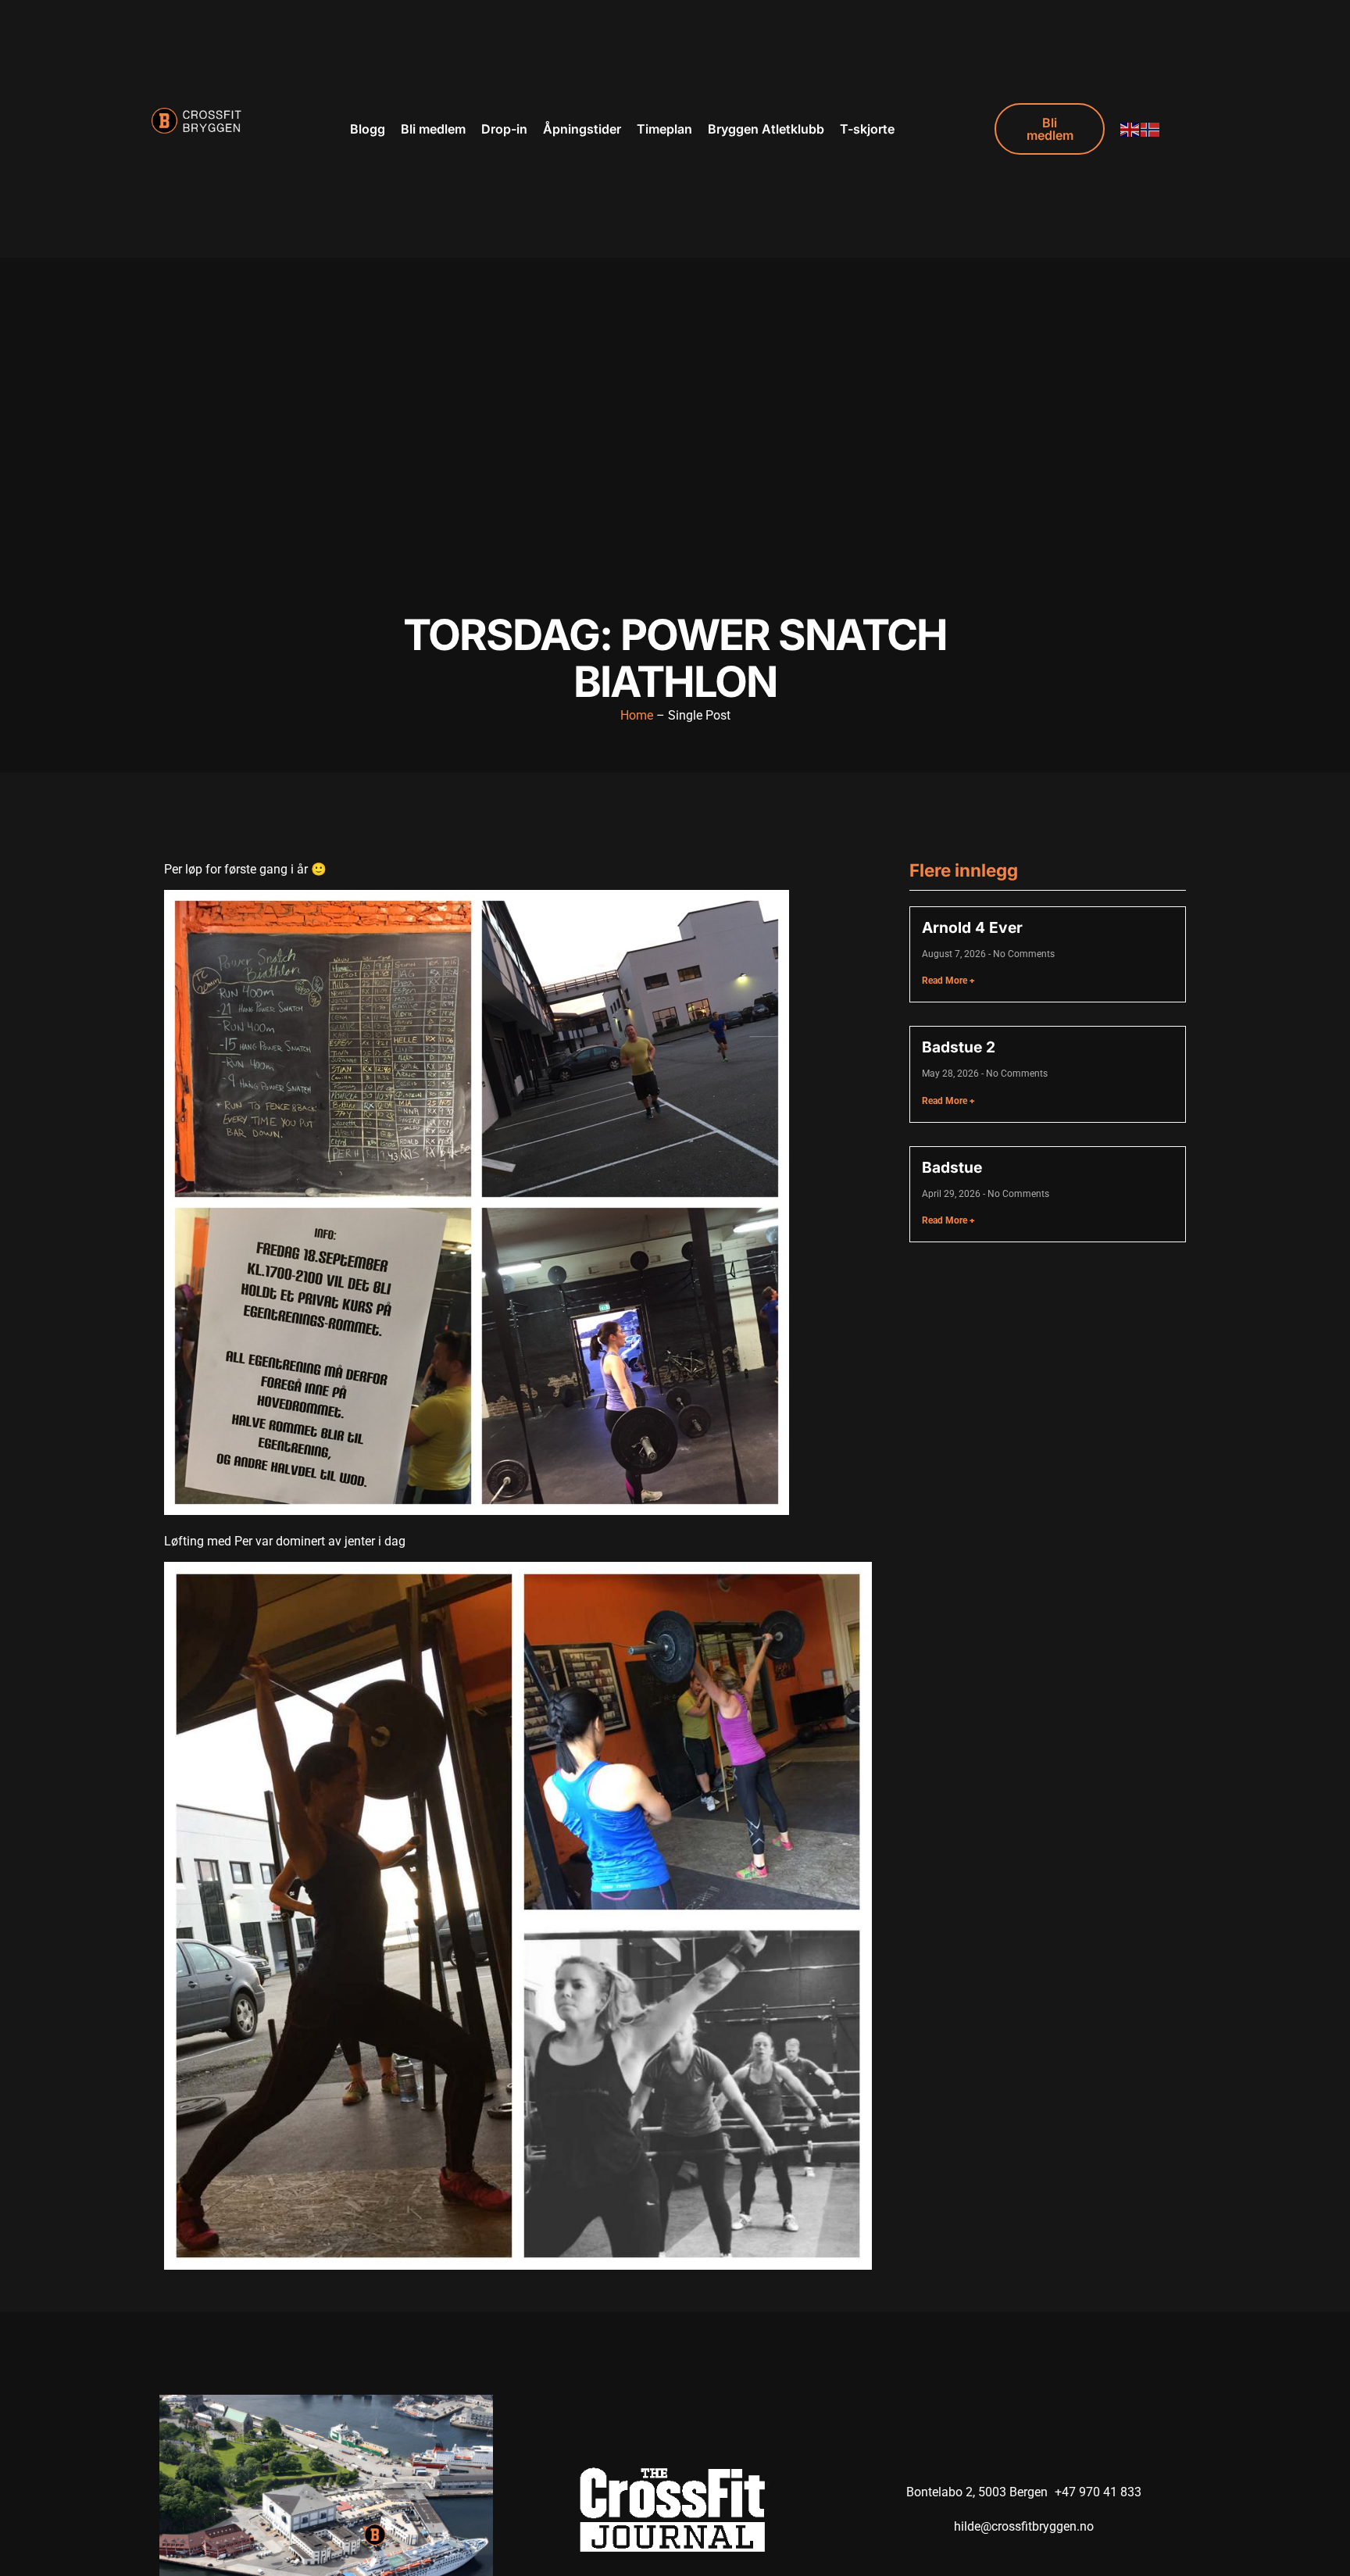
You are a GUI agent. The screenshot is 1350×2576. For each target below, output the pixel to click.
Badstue (952, 1167)
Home (637, 715)
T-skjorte (867, 129)
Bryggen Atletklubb (766, 129)
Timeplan (664, 129)
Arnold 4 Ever (972, 927)
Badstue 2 (959, 1047)
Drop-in (504, 129)
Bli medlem (433, 129)
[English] (1130, 129)
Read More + (948, 981)
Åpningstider (582, 129)
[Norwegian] (1151, 129)
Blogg (368, 129)
